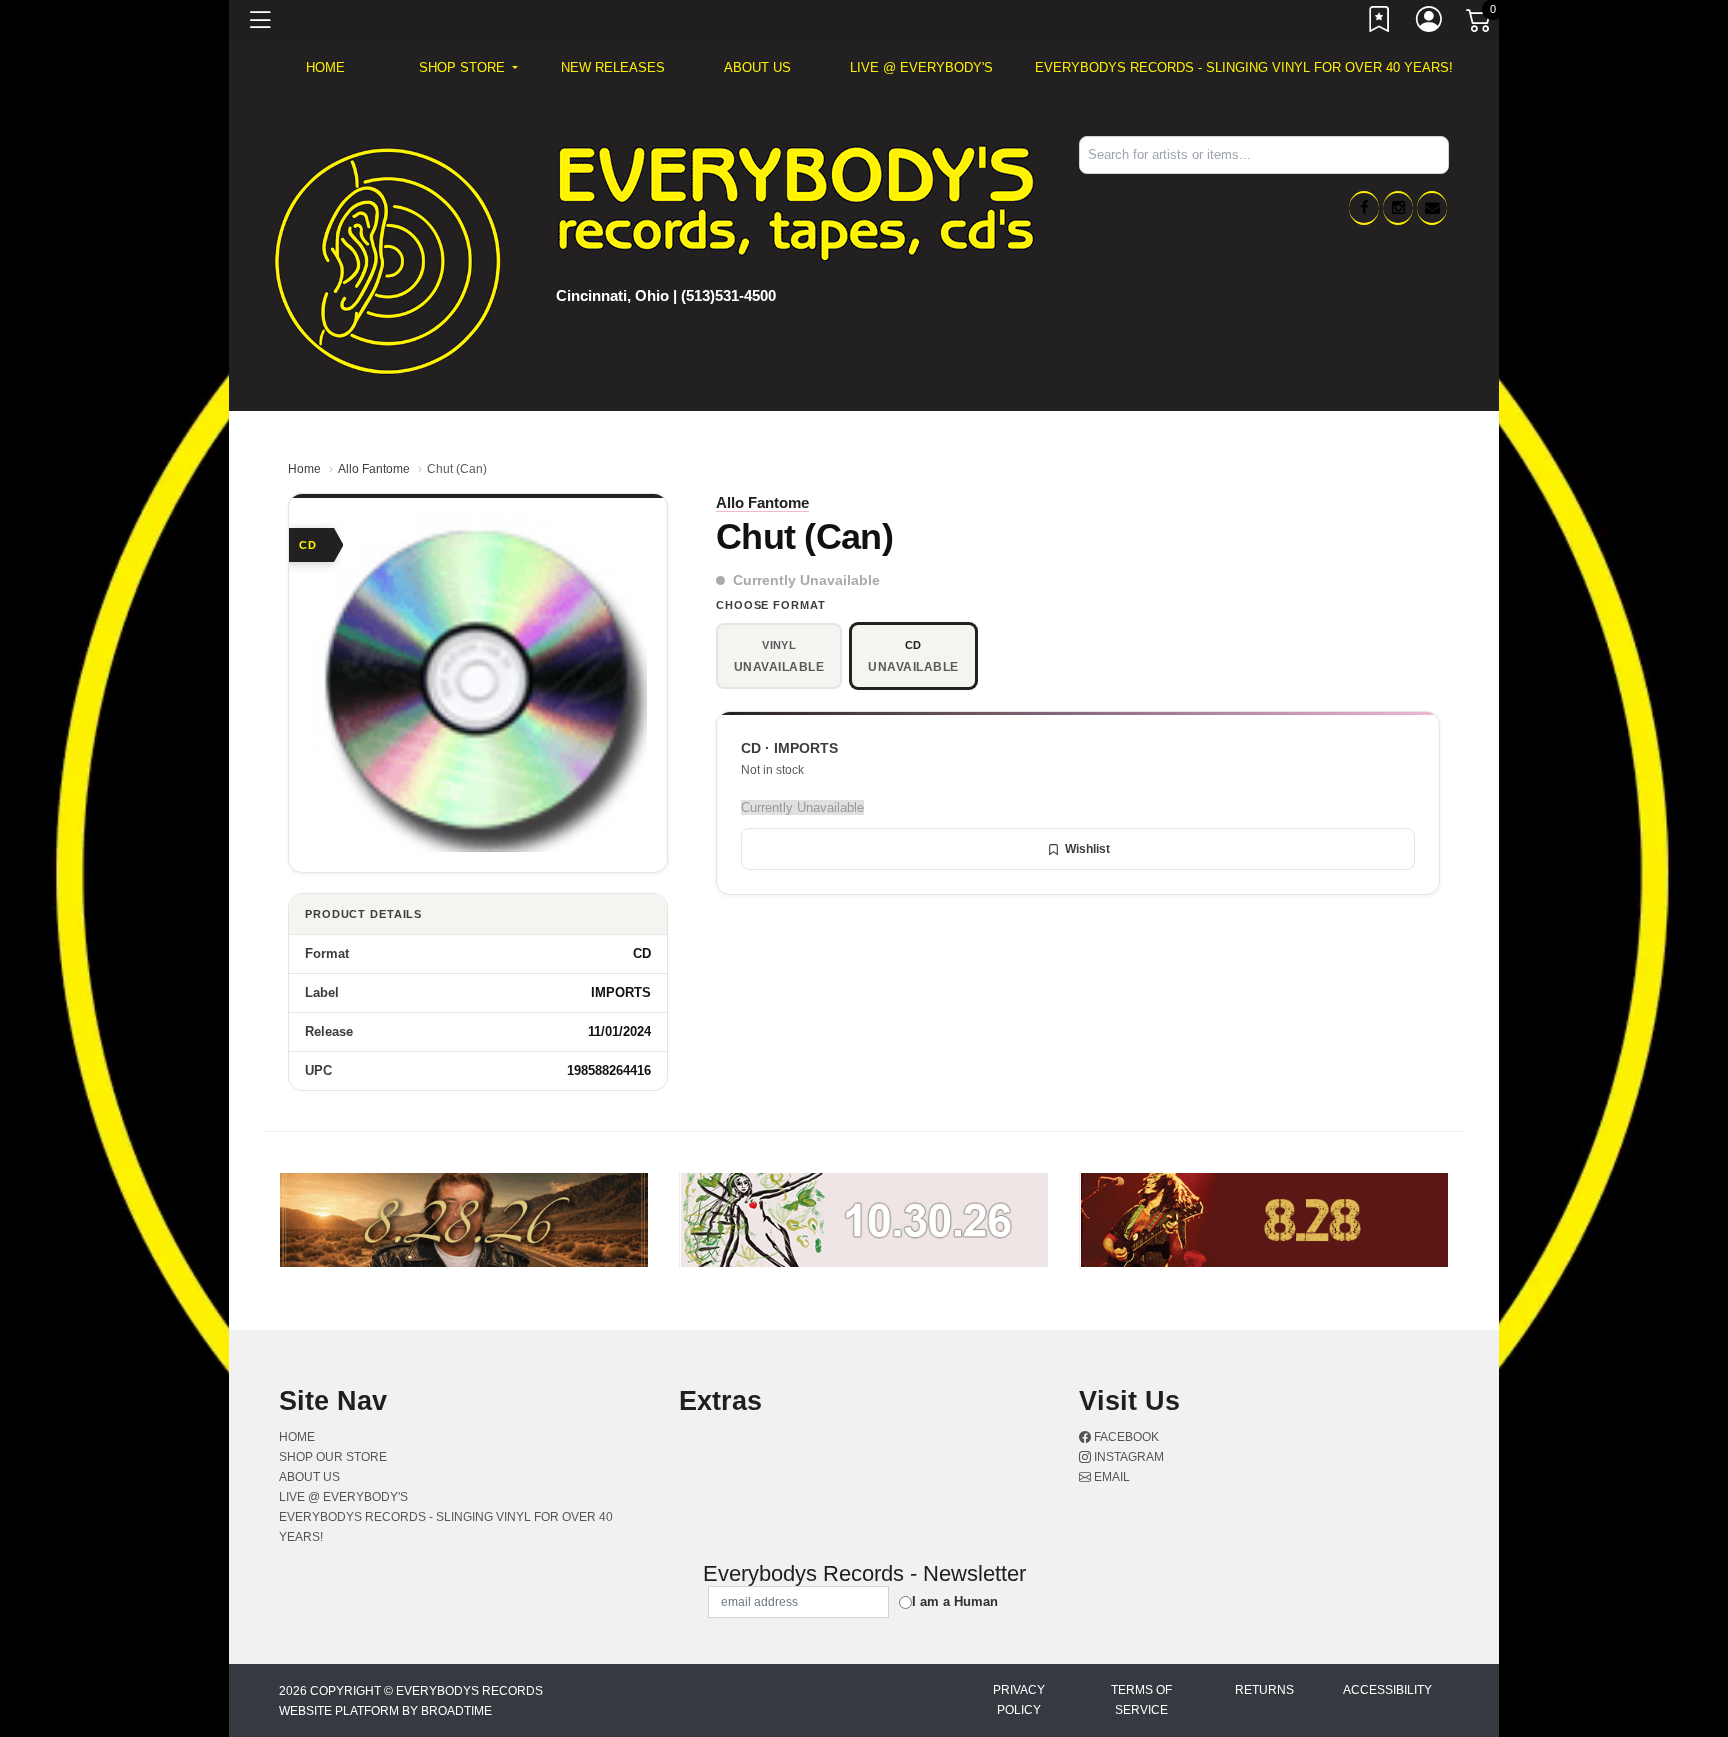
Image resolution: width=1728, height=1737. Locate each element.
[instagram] (1398, 208)
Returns (1264, 1690)
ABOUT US (757, 67)
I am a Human (955, 1601)
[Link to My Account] (1430, 23)
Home (304, 469)
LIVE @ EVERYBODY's (921, 67)
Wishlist (1087, 849)
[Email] (1432, 208)
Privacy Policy (1019, 1700)
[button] (468, 68)
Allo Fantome (374, 469)
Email (1110, 1477)
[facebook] (1364, 208)
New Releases (613, 67)
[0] (1480, 24)
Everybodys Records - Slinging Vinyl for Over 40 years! (1244, 67)
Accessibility (1387, 1690)
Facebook (1125, 1437)
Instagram (1127, 1457)
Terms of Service (1141, 1700)
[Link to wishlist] (1380, 23)
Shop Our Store (333, 1457)
